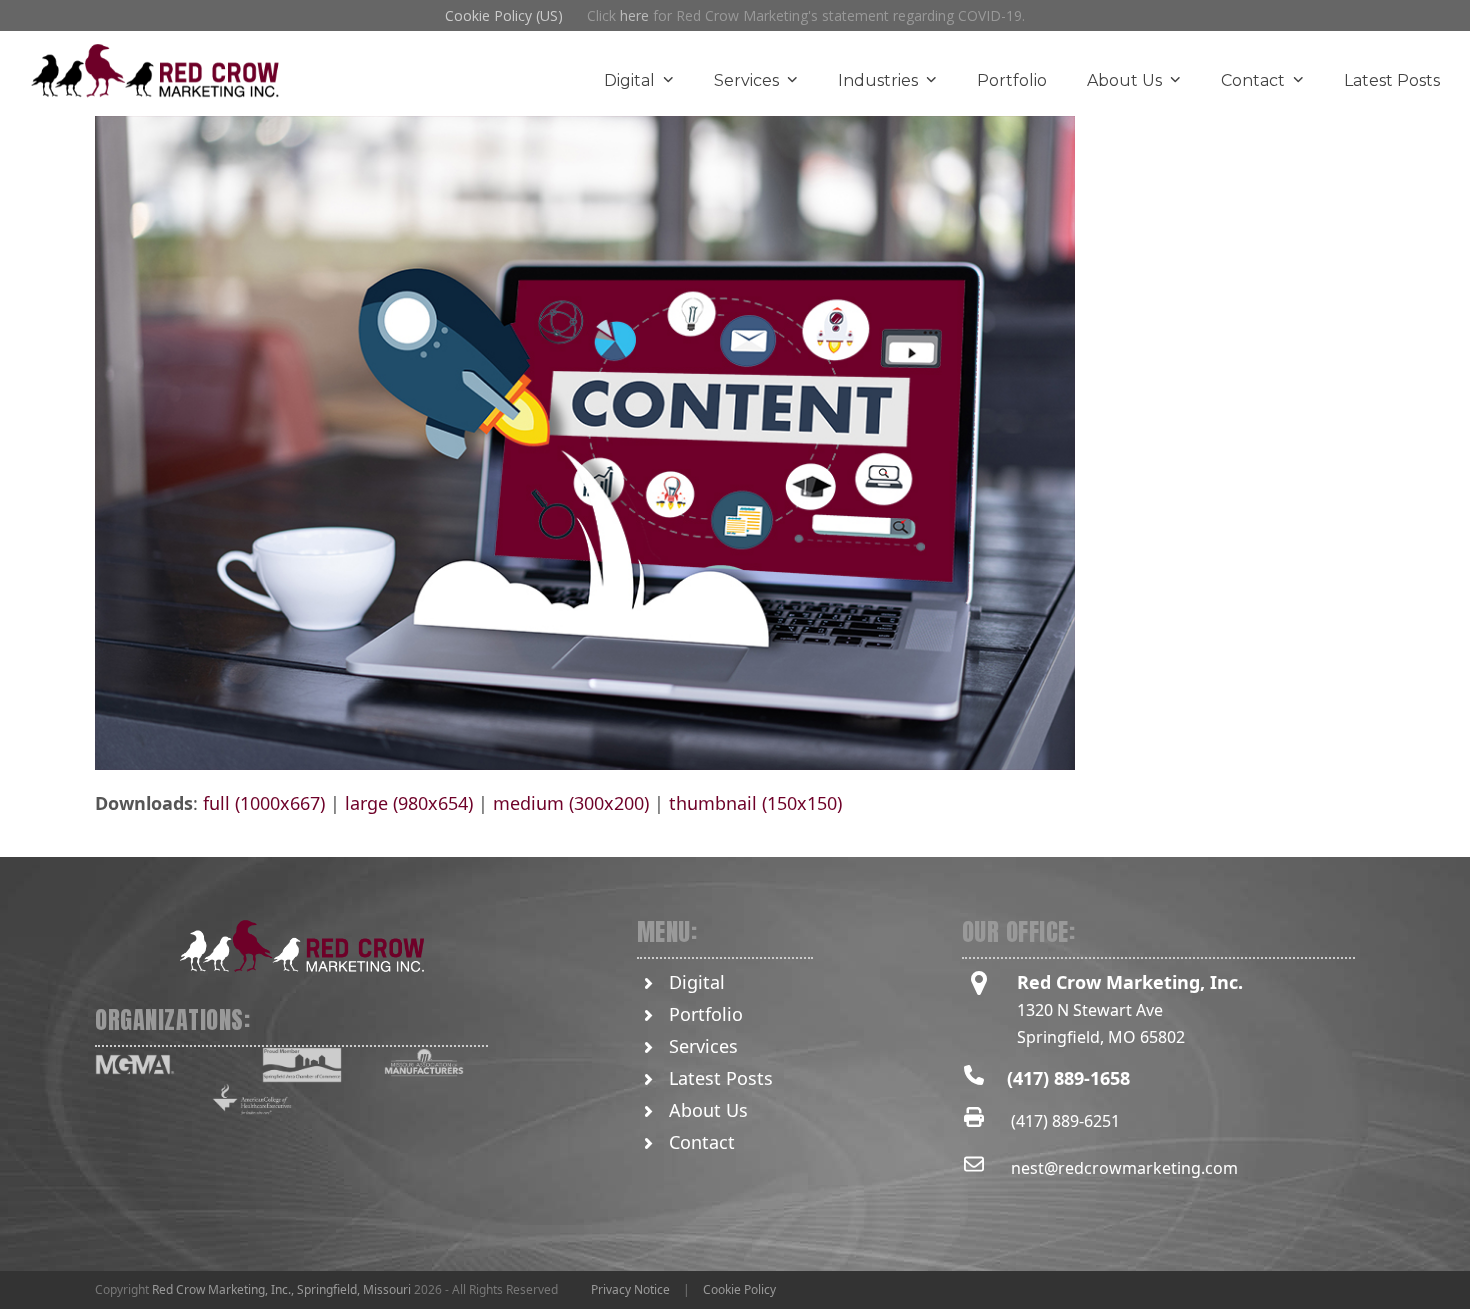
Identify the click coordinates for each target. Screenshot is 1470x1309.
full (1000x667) (264, 803)
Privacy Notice (630, 1289)
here (634, 15)
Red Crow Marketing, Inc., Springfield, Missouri (281, 1289)
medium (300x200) (571, 803)
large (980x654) (409, 803)
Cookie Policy (739, 1289)
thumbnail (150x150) (755, 803)
